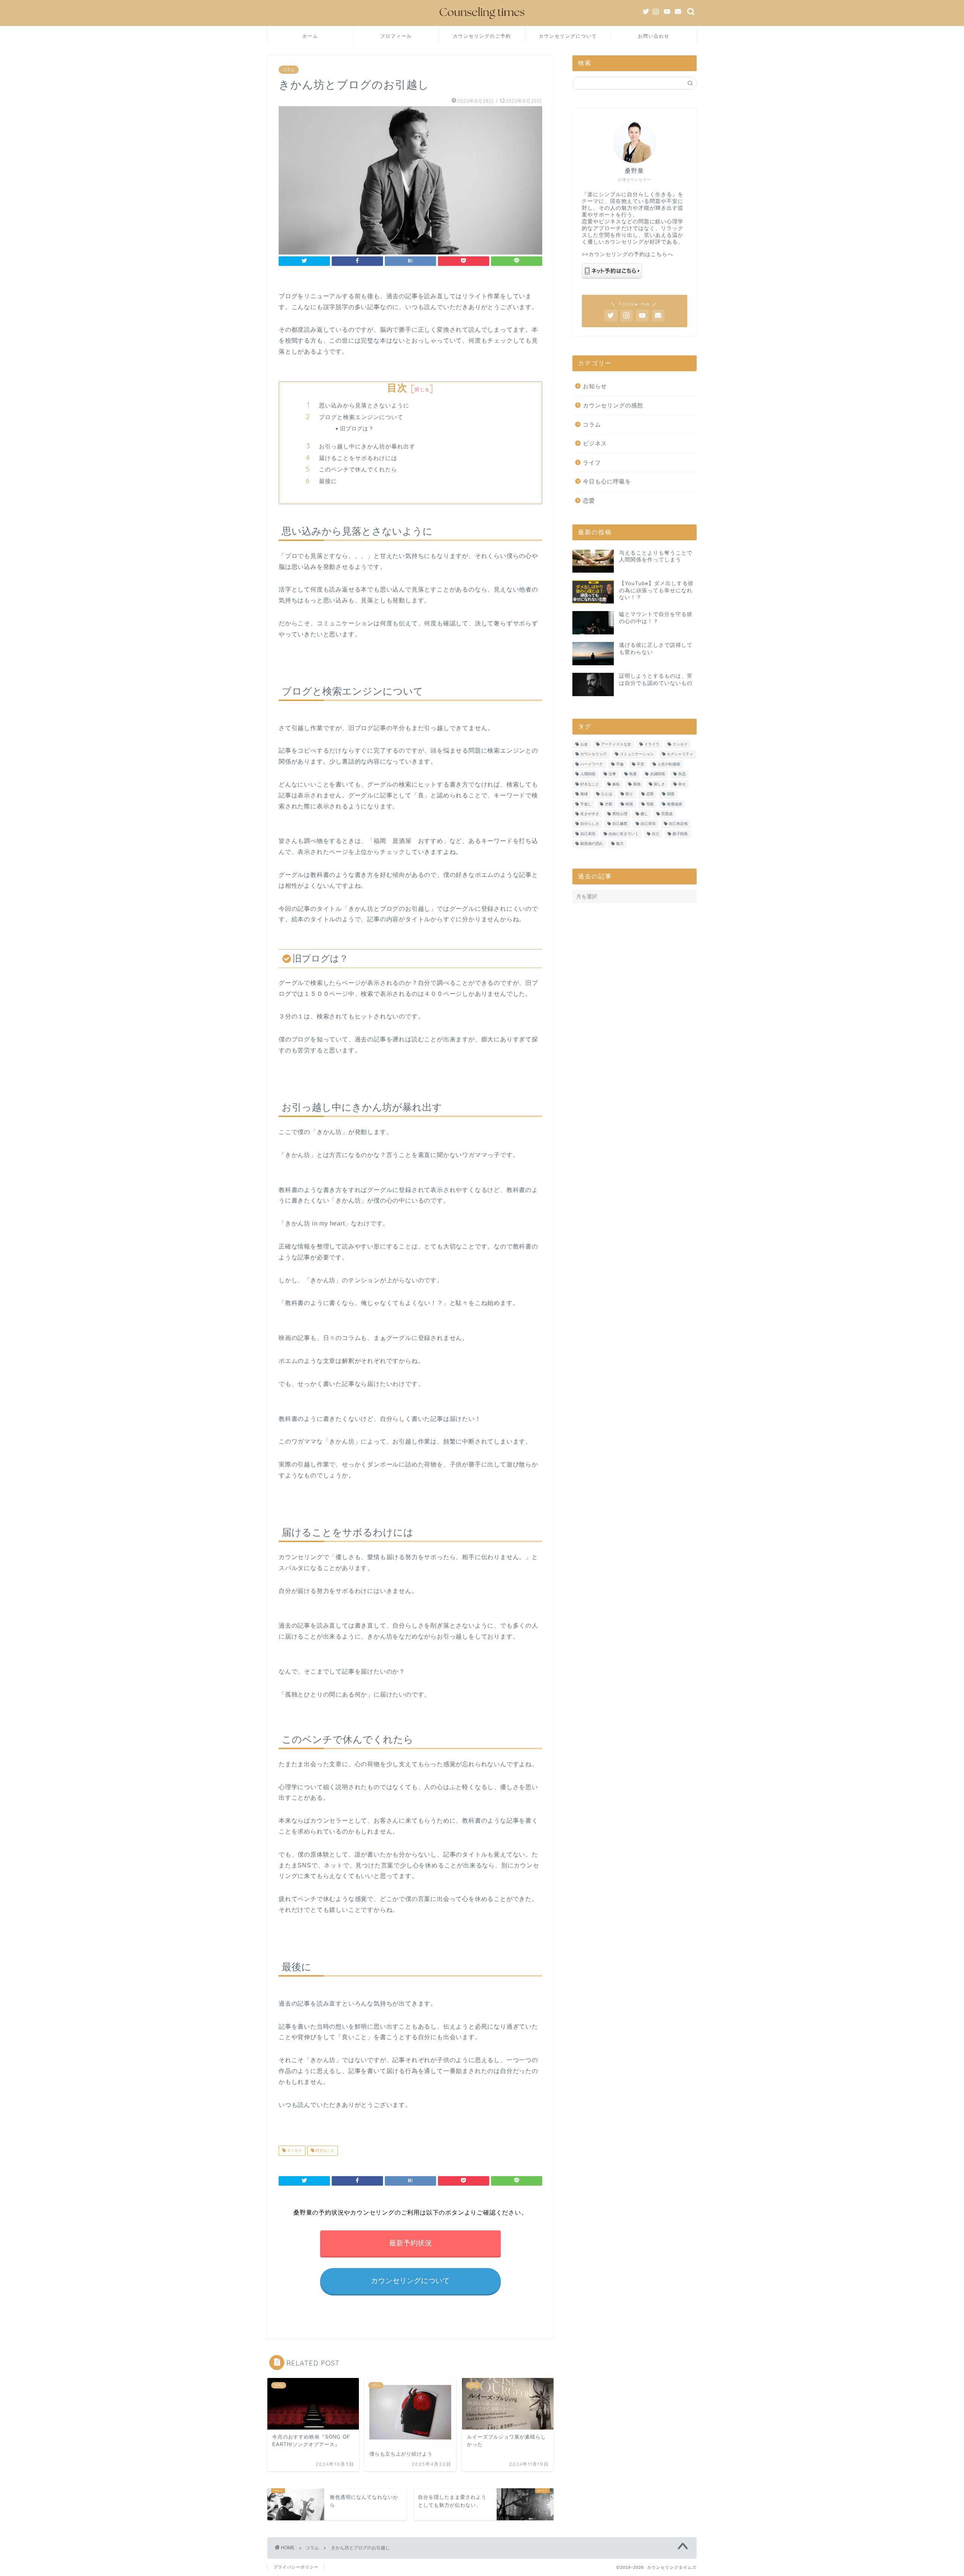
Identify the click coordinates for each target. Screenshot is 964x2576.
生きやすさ (590, 814)
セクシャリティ (680, 754)
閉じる (422, 389)
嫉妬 (616, 784)
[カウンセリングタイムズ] (482, 21)
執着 (633, 774)
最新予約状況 (410, 2243)
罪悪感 (667, 814)
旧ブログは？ (357, 428)
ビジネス (595, 443)
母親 (650, 804)
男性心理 (620, 814)
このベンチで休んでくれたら (358, 469)
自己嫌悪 (620, 824)
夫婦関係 (657, 774)
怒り (629, 794)
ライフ (592, 463)
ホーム (310, 36)
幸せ (682, 784)
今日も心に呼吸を (607, 481)
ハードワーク (592, 764)
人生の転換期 (669, 764)
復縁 (584, 794)
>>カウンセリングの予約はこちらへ (628, 254)
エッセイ (294, 2151)
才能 (609, 804)
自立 (656, 834)
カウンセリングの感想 (613, 405)
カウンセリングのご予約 (482, 36)
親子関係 (680, 834)
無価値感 (674, 804)
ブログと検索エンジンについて (361, 417)
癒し (644, 814)
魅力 (620, 844)
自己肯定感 (678, 824)
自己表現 (588, 834)
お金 (584, 744)
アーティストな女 (616, 744)
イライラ (652, 744)
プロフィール (396, 36)
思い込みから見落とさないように (364, 405)
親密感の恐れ (592, 844)
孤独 (637, 784)
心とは (607, 794)
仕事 (612, 774)
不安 (641, 764)
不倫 (620, 764)
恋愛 (589, 501)
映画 (629, 804)
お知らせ (595, 386)
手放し (586, 804)
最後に (328, 481)
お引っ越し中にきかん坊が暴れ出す (367, 446)
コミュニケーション (637, 754)
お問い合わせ (654, 36)
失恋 (682, 774)
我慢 (671, 794)
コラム (289, 70)
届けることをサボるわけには (358, 458)
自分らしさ (590, 824)
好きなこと (324, 2151)
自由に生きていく (624, 834)
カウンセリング (593, 754)
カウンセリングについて (568, 36)
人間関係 (588, 774)
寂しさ (659, 784)
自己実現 (648, 824)
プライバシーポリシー (296, 2567)
